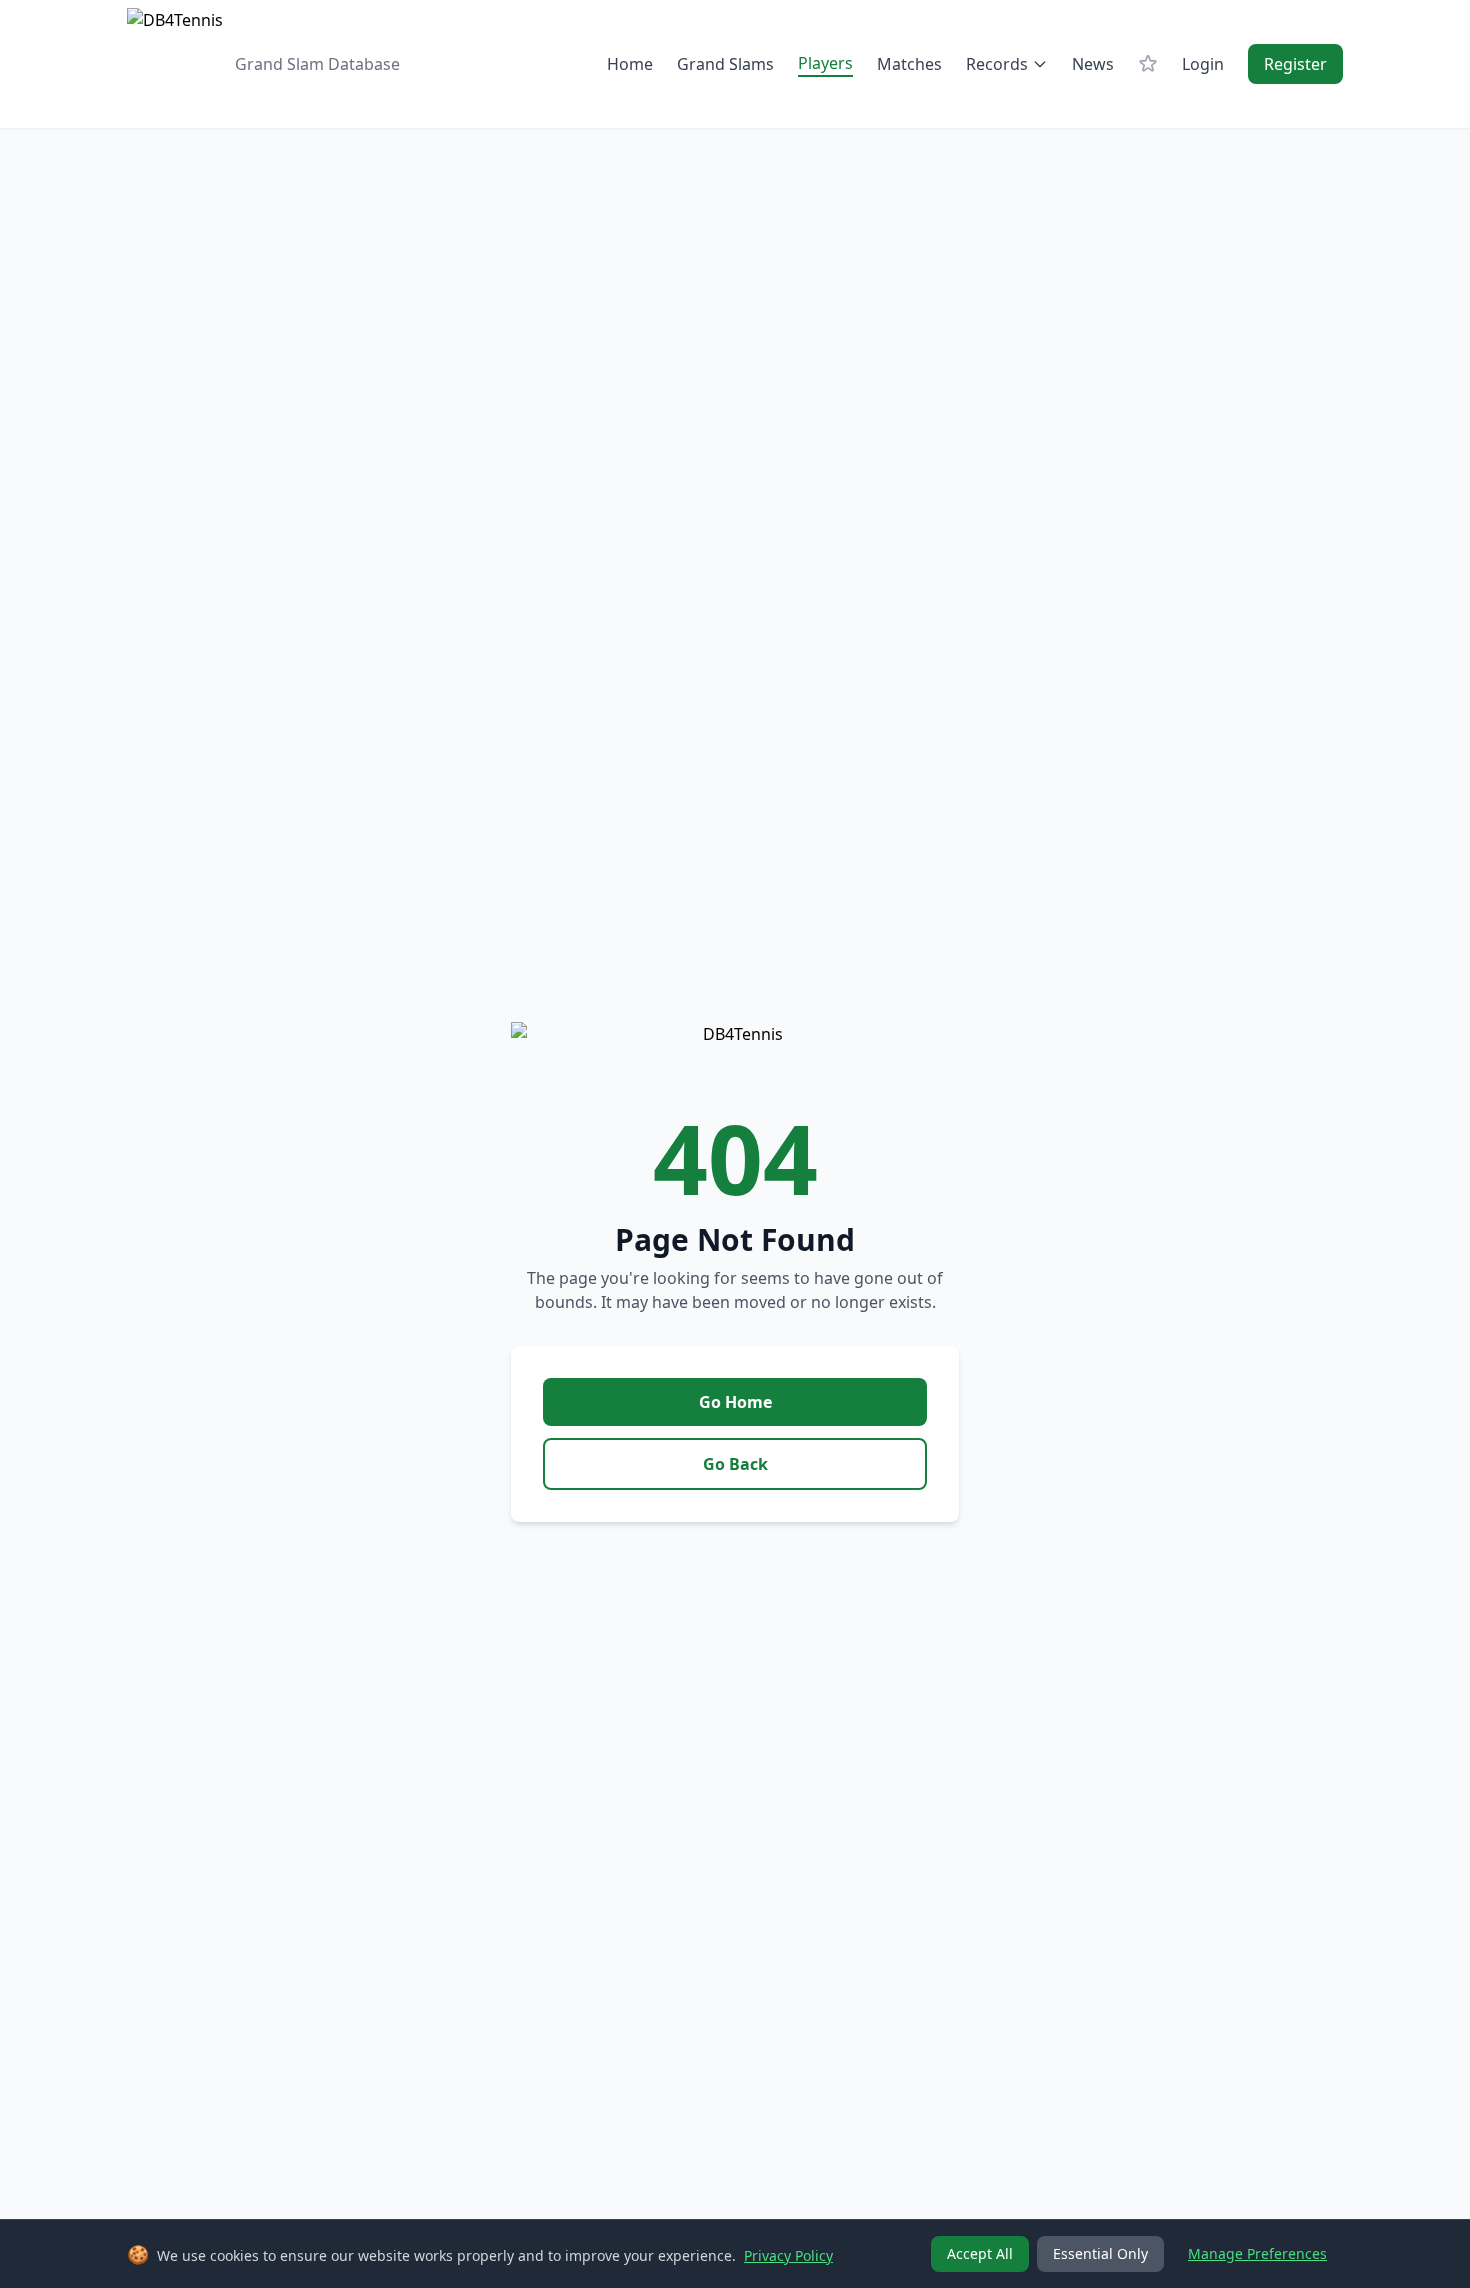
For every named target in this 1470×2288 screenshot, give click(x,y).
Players (825, 63)
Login (1203, 64)
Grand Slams (725, 64)
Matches (909, 64)
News (1093, 64)
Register (1295, 64)
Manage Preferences (1257, 2253)
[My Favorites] (1148, 64)
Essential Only (1100, 2253)
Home (630, 64)
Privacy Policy (788, 2255)
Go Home (735, 1402)
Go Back (735, 1464)
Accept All (980, 2253)
